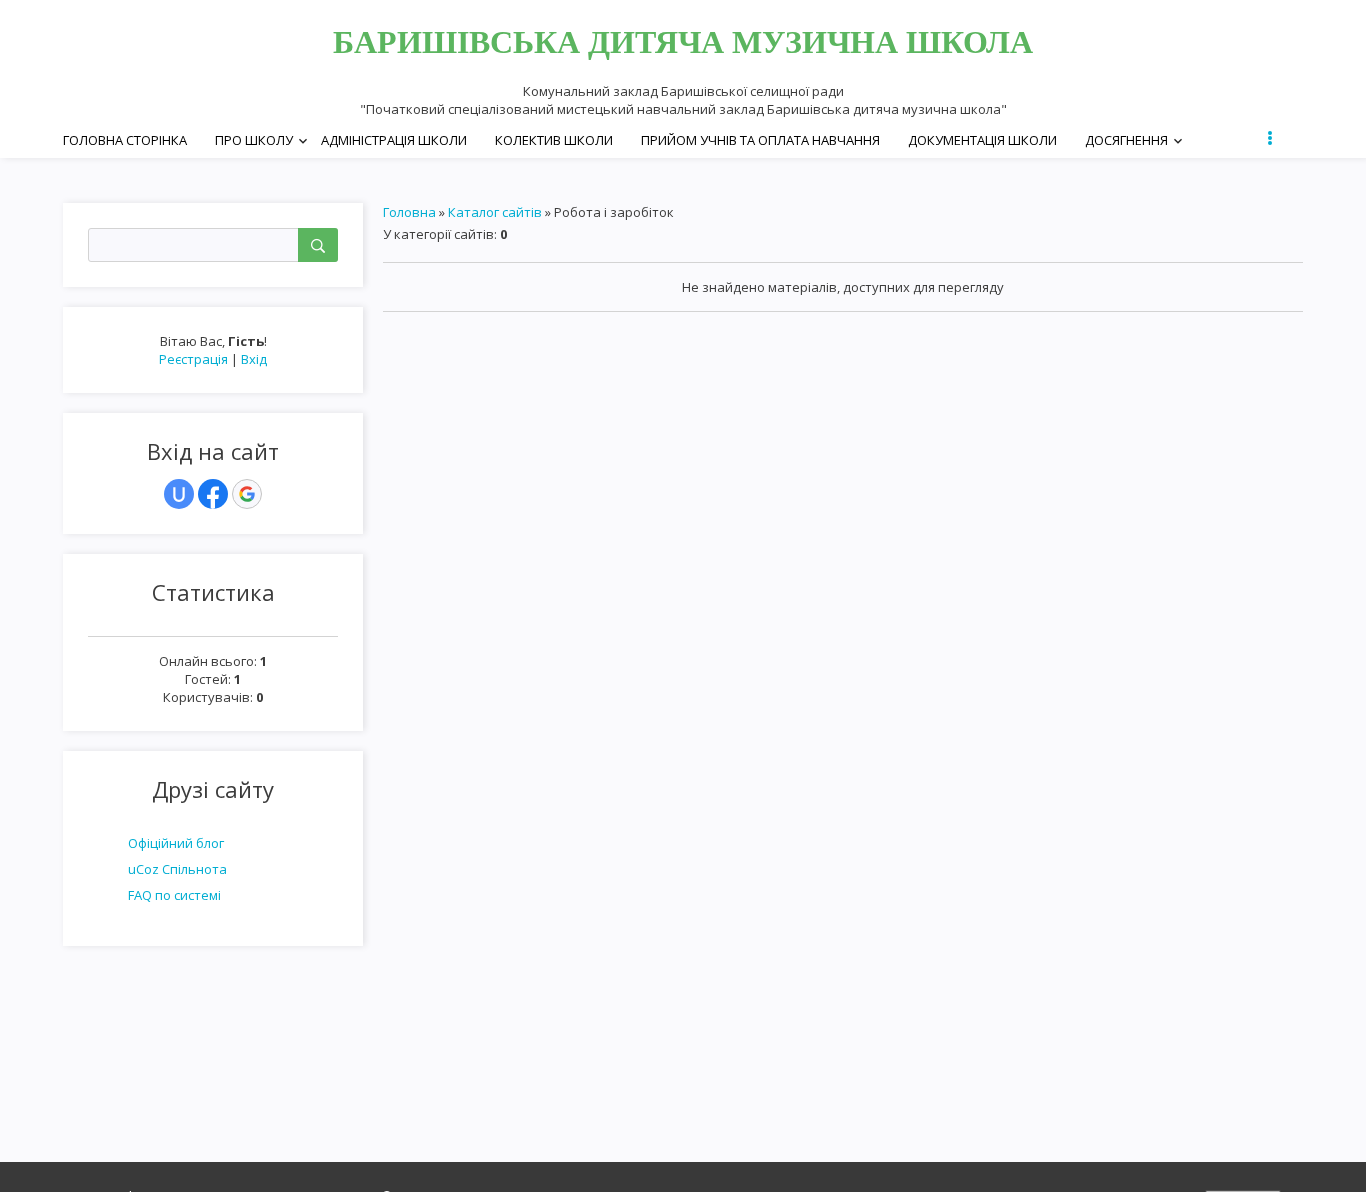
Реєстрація (193, 359)
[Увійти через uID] (179, 494)
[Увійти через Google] (247, 494)
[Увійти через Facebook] (213, 494)
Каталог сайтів (495, 212)
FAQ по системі (174, 895)
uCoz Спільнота (177, 869)
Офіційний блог (176, 843)
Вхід (254, 359)
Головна (409, 212)
